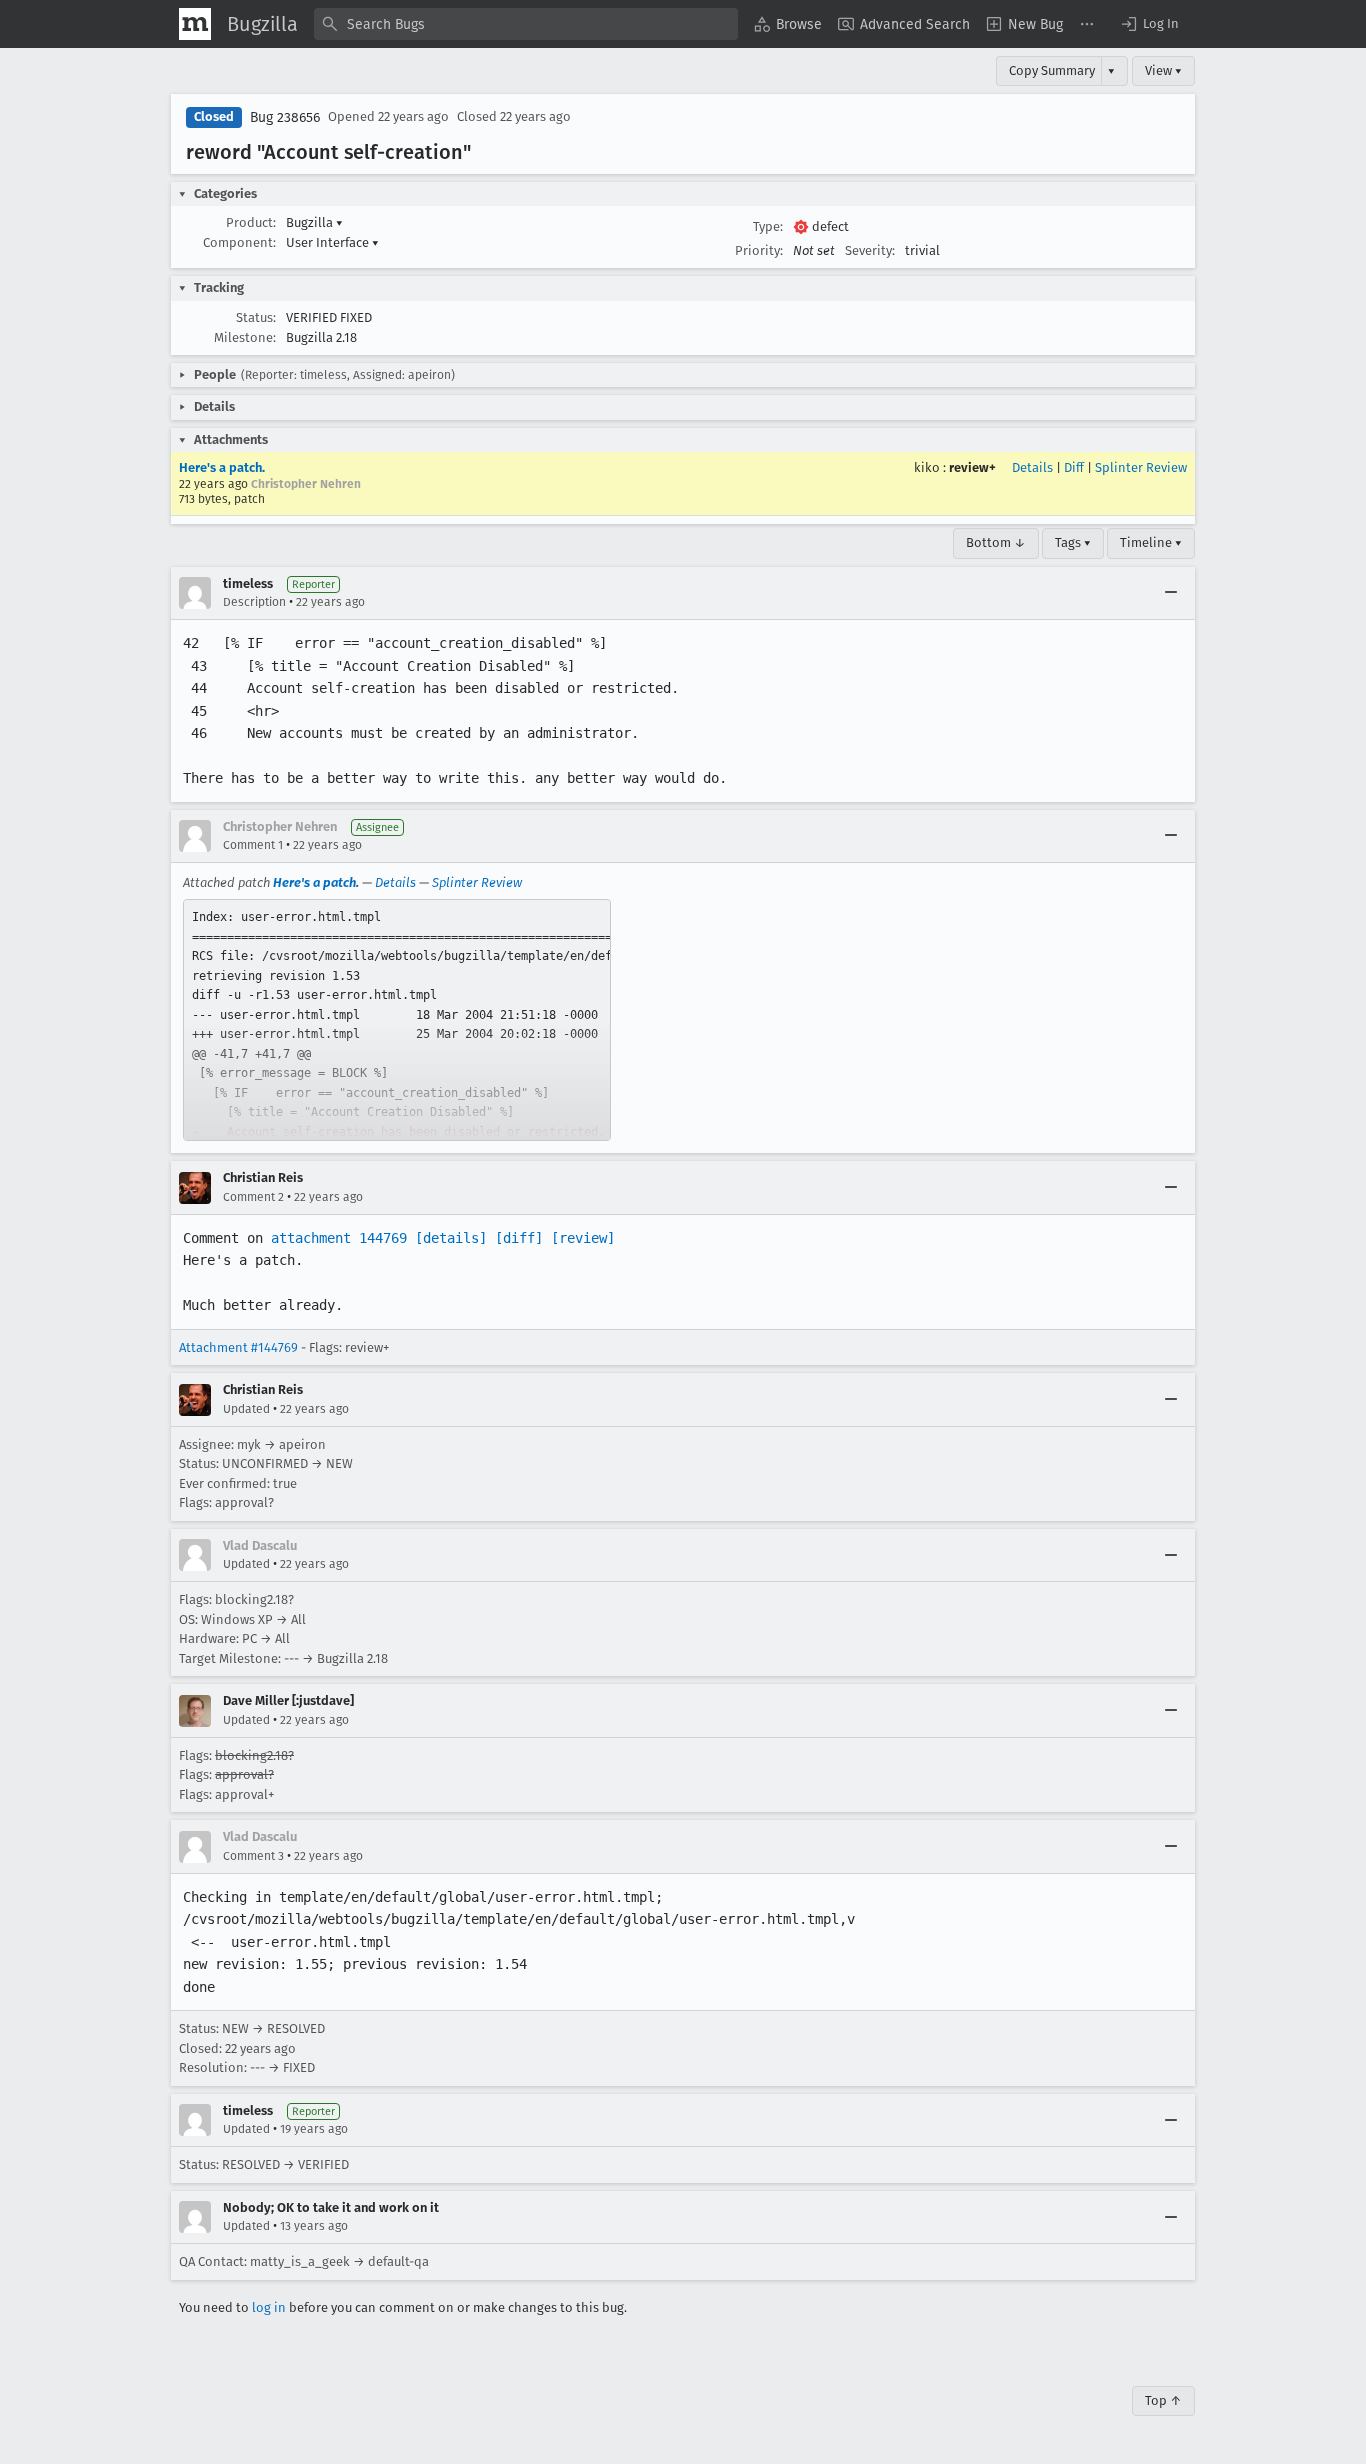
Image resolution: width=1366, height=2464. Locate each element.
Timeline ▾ (1151, 542)
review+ (972, 467)
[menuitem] (788, 24)
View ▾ (1163, 70)
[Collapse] (1171, 593)
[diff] (519, 1238)
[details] (451, 1238)
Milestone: (245, 337)
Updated (246, 1409)
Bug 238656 (285, 117)
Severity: (870, 250)
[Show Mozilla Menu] (195, 24)
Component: (239, 242)
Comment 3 (253, 1856)
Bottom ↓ (996, 542)
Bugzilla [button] (314, 222)
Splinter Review (1141, 467)
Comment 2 (253, 1197)
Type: (768, 226)
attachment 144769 (339, 1238)
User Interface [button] (332, 242)
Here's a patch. (222, 467)
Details (1032, 467)
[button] (1149, 24)
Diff (1074, 467)
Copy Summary (1052, 70)
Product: (251, 222)
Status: (256, 317)
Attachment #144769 (238, 1347)
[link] (397, 1020)
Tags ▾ (1073, 542)
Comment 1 (253, 845)
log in (269, 2307)
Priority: (759, 250)
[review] (583, 1238)
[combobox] (526, 24)
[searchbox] (526, 24)
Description (254, 602)
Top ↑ (1163, 2400)
